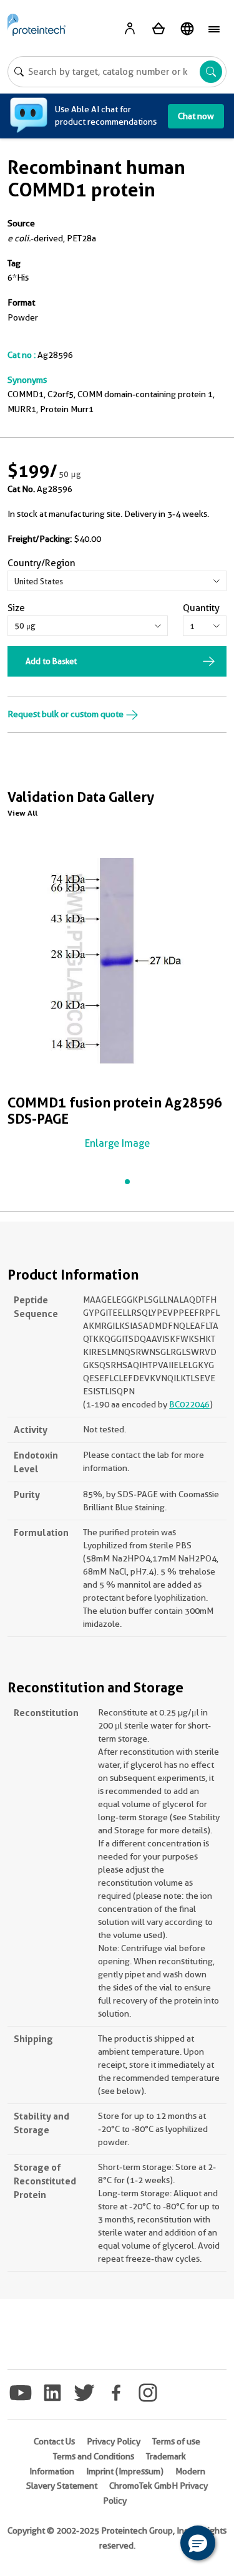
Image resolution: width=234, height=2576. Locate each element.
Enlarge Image (117, 1143)
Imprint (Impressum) (125, 2471)
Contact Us (54, 2441)
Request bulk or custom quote (66, 714)
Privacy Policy (114, 2441)
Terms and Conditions (94, 2456)
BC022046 (189, 1404)
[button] (198, 2543)
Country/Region (41, 563)
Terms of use (176, 2441)
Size (16, 608)
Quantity (201, 608)
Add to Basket (51, 661)
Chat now (196, 116)
